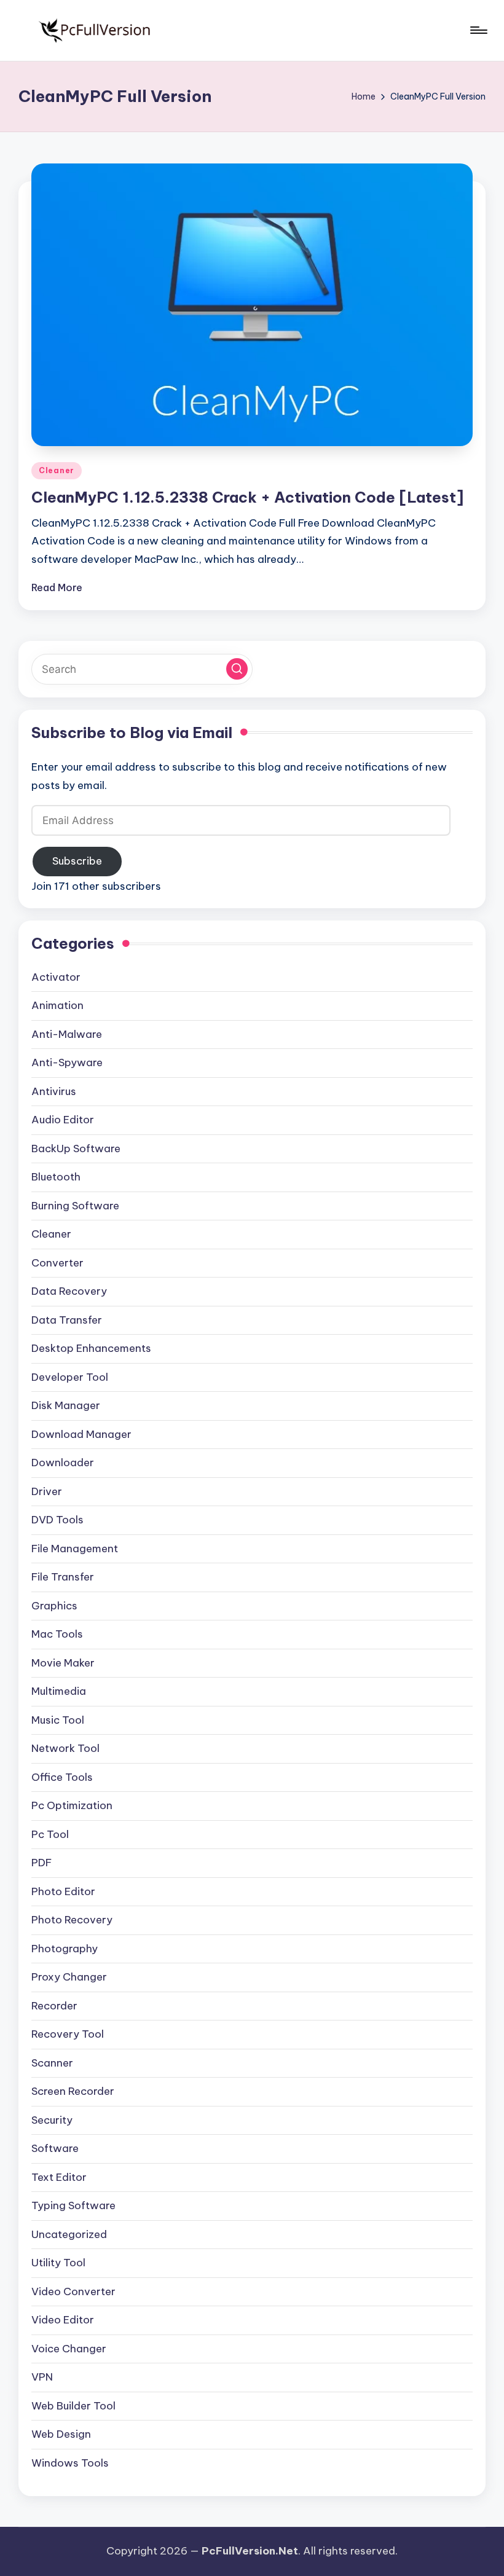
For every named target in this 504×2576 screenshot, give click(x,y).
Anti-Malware (67, 1034)
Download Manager (81, 1434)
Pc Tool (50, 1834)
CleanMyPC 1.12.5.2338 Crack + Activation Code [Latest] (247, 497)
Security (52, 2120)
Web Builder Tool (73, 2406)
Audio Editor (63, 1120)
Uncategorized (69, 2234)
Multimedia (59, 1691)
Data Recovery (69, 1291)
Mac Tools (57, 1634)
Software (55, 2148)
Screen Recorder (73, 2091)
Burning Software (75, 1206)
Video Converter (73, 2291)
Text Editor (59, 2177)
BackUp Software (76, 1149)
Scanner (52, 2063)
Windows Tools (70, 2463)
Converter (57, 1263)
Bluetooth (56, 1177)
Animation (57, 1005)
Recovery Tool (68, 2034)
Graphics (54, 1606)
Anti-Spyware (67, 1062)
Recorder (54, 2006)
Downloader (63, 1463)
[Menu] (478, 30)
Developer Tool (70, 1377)
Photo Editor (63, 1891)
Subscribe (77, 861)
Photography (65, 1949)
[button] (237, 669)
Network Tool (65, 1748)
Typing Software (73, 2205)
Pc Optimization (72, 1805)
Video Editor (63, 2320)
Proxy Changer (69, 1977)
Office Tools (62, 1777)
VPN (42, 2377)
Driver (47, 1491)
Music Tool (58, 1720)
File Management (75, 1549)
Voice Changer (69, 2349)
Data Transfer (67, 1320)
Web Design (61, 2434)
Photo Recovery (72, 1920)
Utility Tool (58, 2263)
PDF (41, 1863)
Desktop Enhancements (91, 1348)
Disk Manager (66, 1405)
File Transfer (63, 1577)
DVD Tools (57, 1520)
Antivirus (54, 1091)
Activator (56, 977)
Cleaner (57, 470)
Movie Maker (63, 1663)
